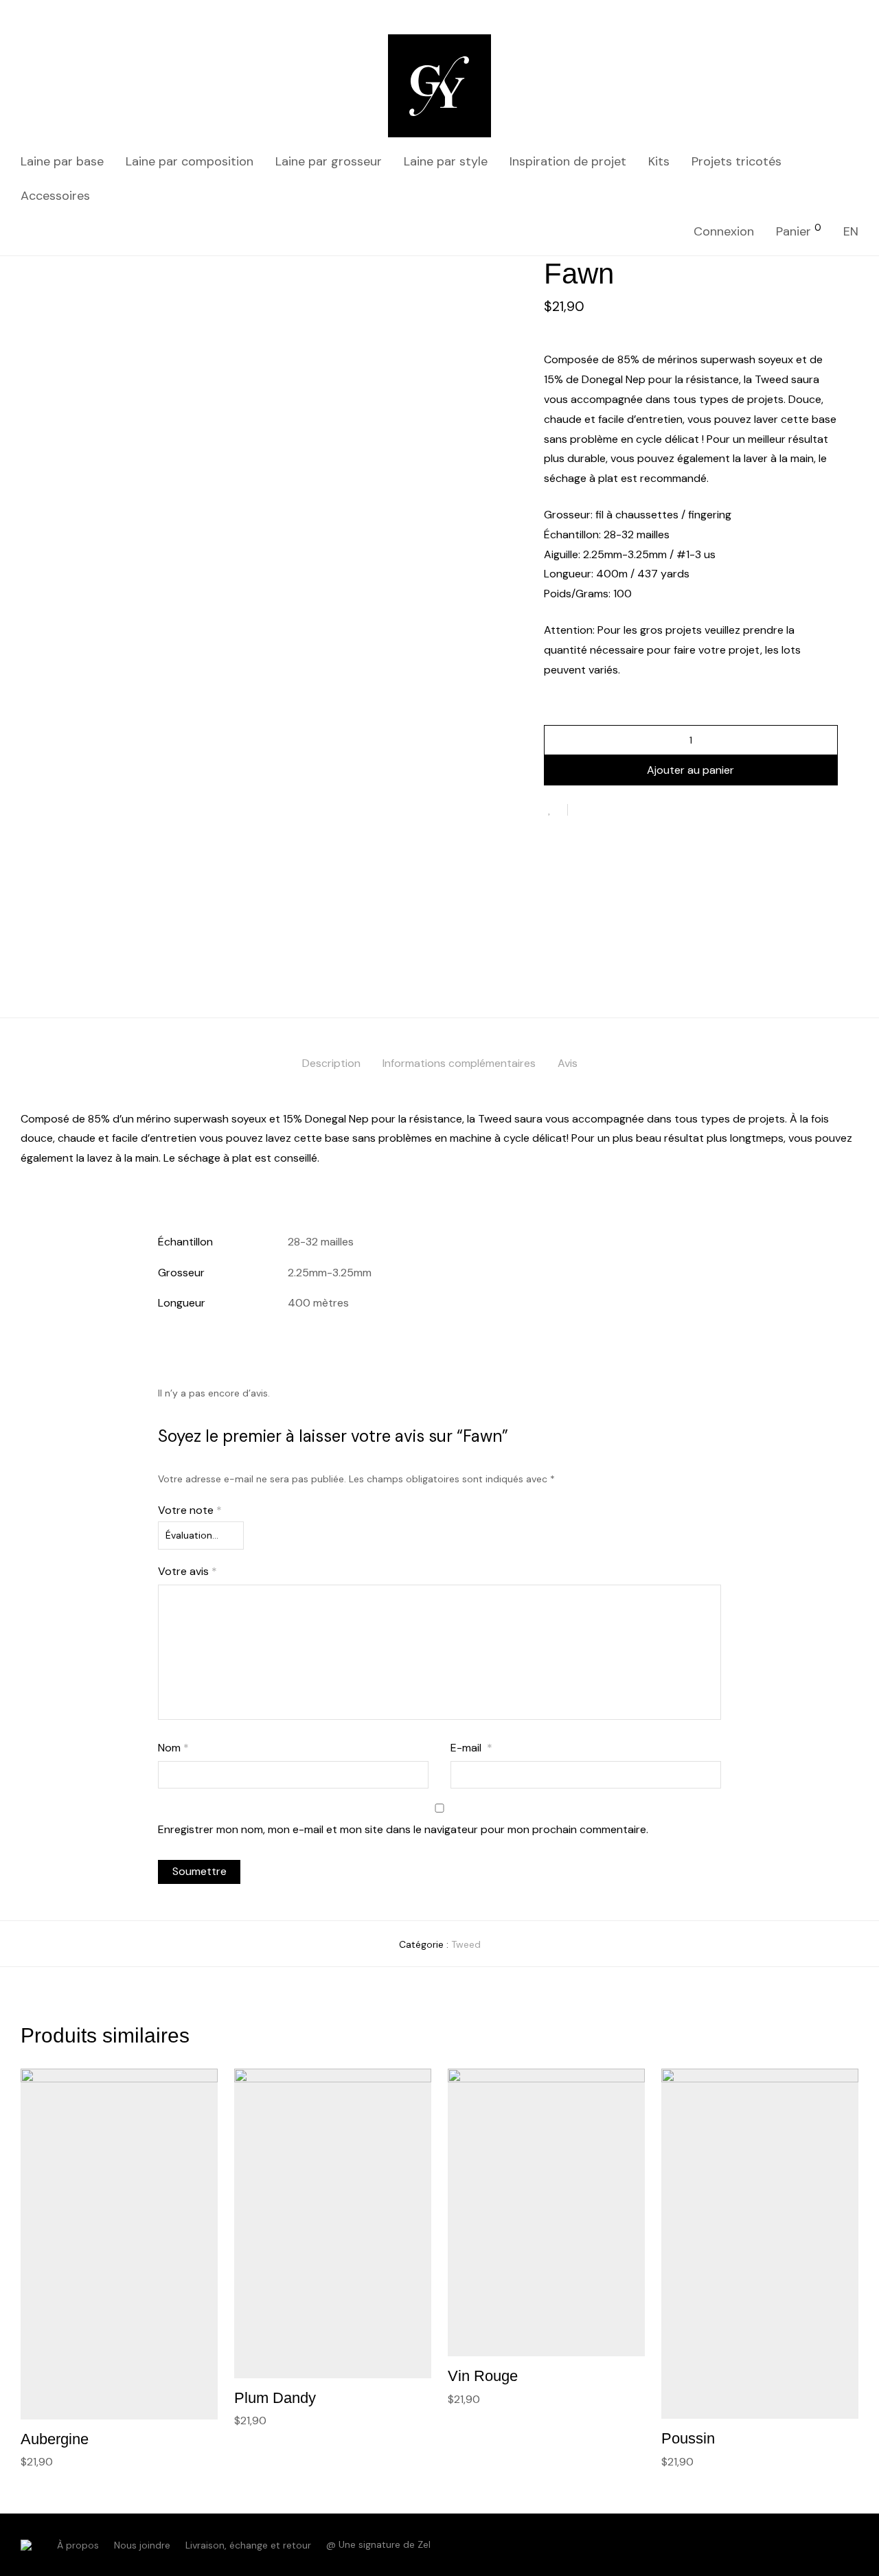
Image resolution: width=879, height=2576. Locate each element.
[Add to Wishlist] (556, 810)
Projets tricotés (737, 161)
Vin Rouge (483, 2376)
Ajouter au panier (690, 770)
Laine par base (62, 161)
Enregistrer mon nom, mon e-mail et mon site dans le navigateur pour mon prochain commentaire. (403, 1829)
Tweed (466, 1944)
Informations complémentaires (459, 1063)
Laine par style (446, 161)
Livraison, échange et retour (248, 2545)
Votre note (190, 1510)
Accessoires (55, 196)
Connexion (724, 231)
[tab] (331, 1064)
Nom (173, 1748)
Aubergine (55, 2439)
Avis (568, 1063)
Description (331, 1063)
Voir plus (35, 2461)
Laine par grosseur (329, 161)
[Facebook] (831, 2544)
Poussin (688, 2438)
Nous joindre (142, 2545)
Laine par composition (190, 161)
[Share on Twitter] (603, 811)
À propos (78, 2545)
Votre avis (187, 1571)
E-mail (471, 1748)
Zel (424, 2544)
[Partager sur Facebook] (583, 811)
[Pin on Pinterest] (623, 811)
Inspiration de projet (568, 161)
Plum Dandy (275, 2398)
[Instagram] (854, 2544)
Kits (659, 161)
